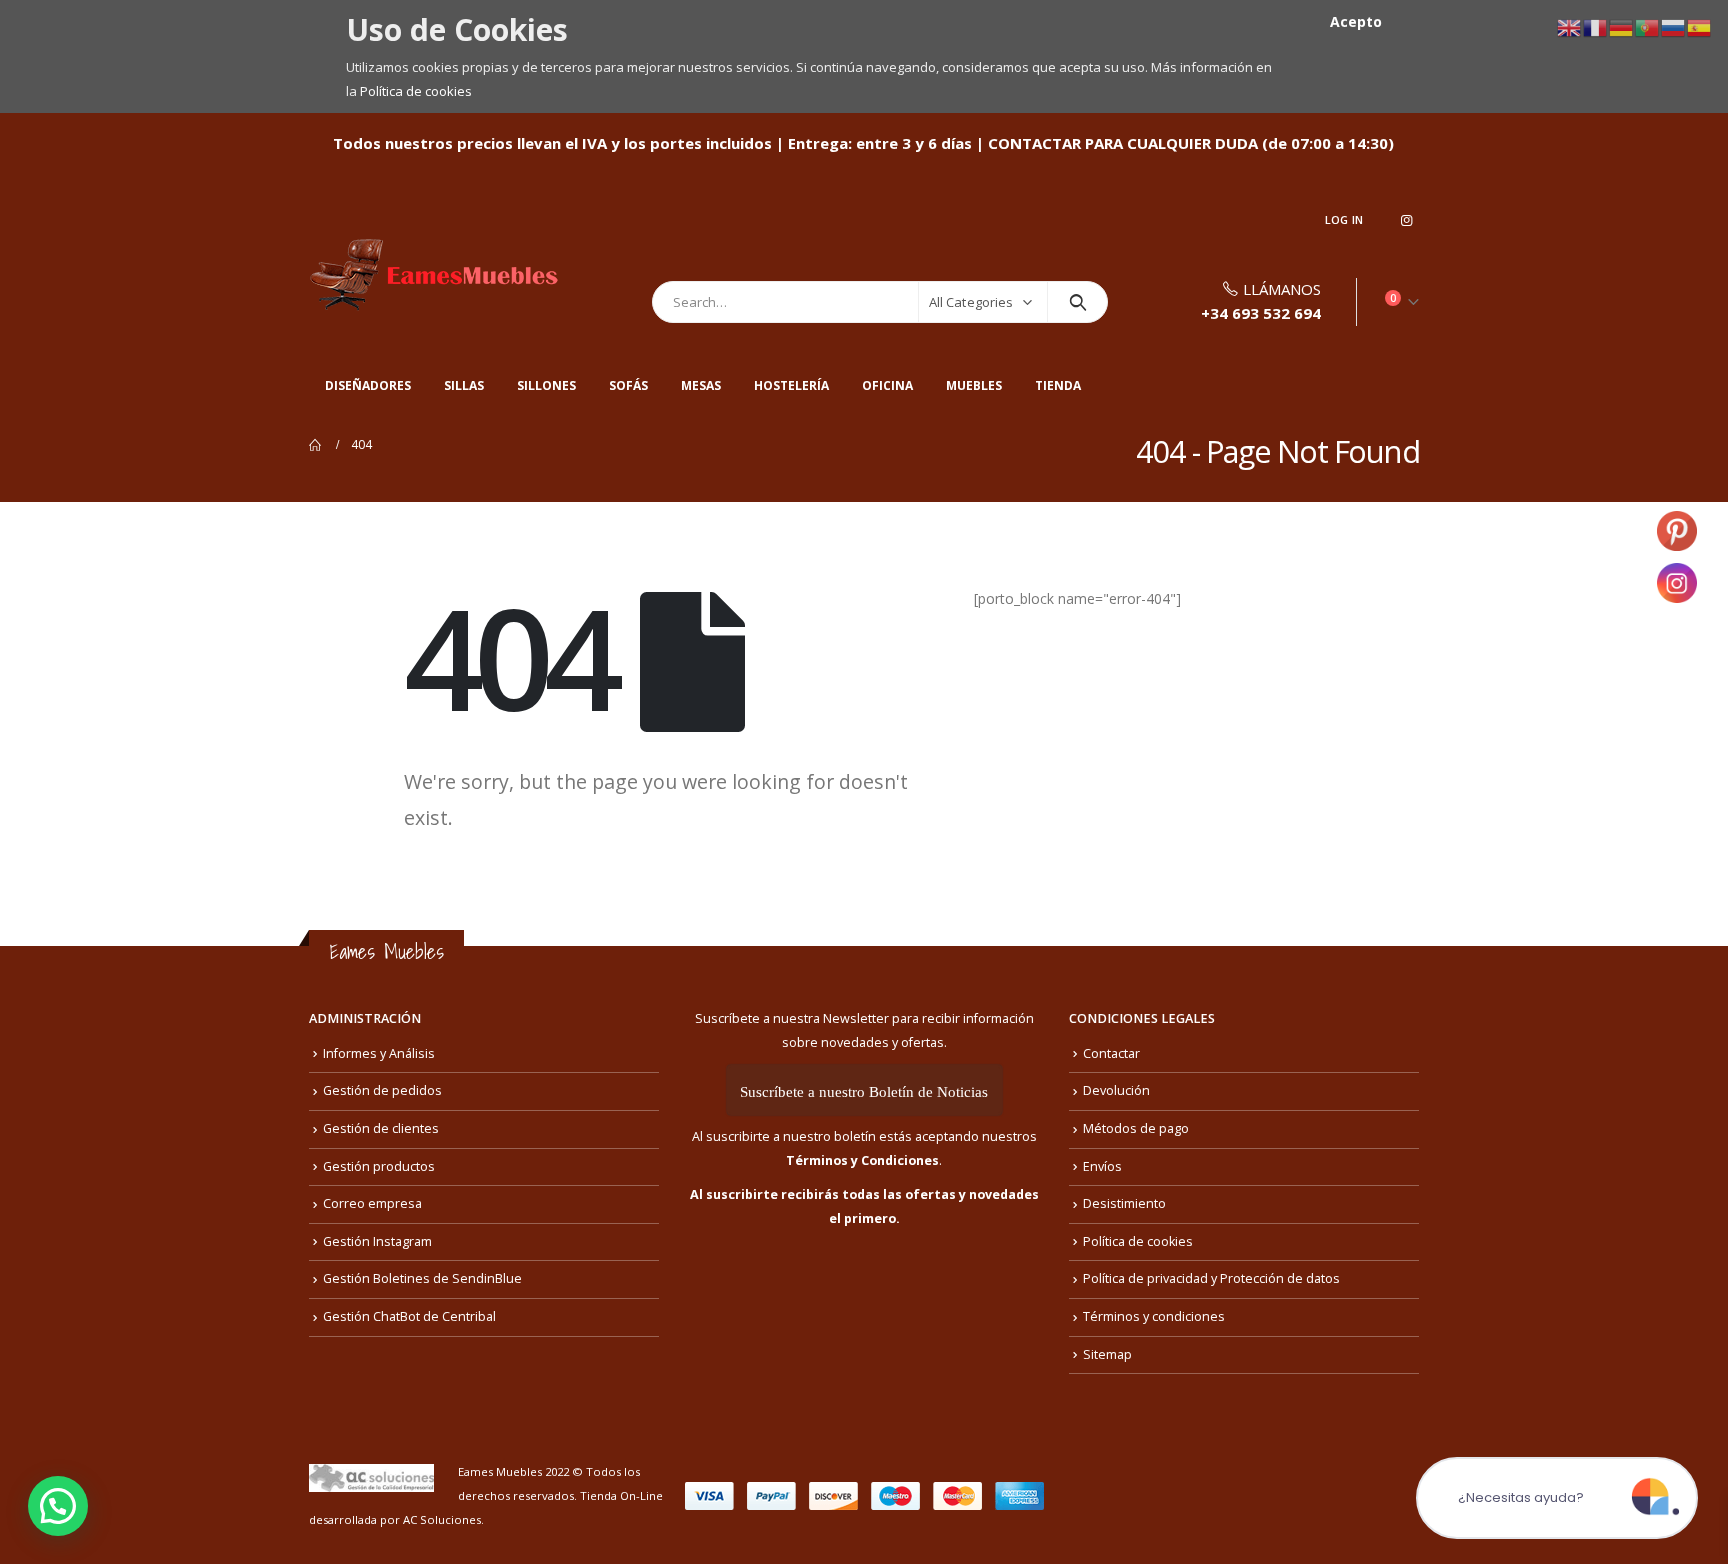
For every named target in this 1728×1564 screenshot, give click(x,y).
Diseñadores (368, 385)
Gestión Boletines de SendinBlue (422, 1278)
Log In (1344, 219)
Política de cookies (416, 91)
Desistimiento (1124, 1203)
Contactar (1111, 1053)
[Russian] (1674, 26)
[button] (58, 1506)
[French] (1596, 26)
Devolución (1116, 1090)
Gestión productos (379, 1166)
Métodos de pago (1136, 1128)
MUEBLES (974, 385)
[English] (1570, 26)
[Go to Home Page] (316, 445)
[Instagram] (1406, 220)
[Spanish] (1700, 26)
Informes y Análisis (379, 1053)
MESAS (701, 385)
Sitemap (1107, 1354)
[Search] (1077, 302)
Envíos (1102, 1166)
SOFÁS (628, 385)
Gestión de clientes (381, 1128)
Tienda (1058, 385)
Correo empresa (372, 1203)
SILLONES (546, 385)
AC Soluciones (442, 1519)
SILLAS (464, 385)
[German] (1622, 26)
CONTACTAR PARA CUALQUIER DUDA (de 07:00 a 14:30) (1191, 143)
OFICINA (887, 385)
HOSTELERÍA (791, 385)
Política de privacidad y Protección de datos (1211, 1278)
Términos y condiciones (1154, 1316)
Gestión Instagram (377, 1241)
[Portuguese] (1648, 26)
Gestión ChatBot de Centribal (409, 1316)
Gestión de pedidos (382, 1090)
